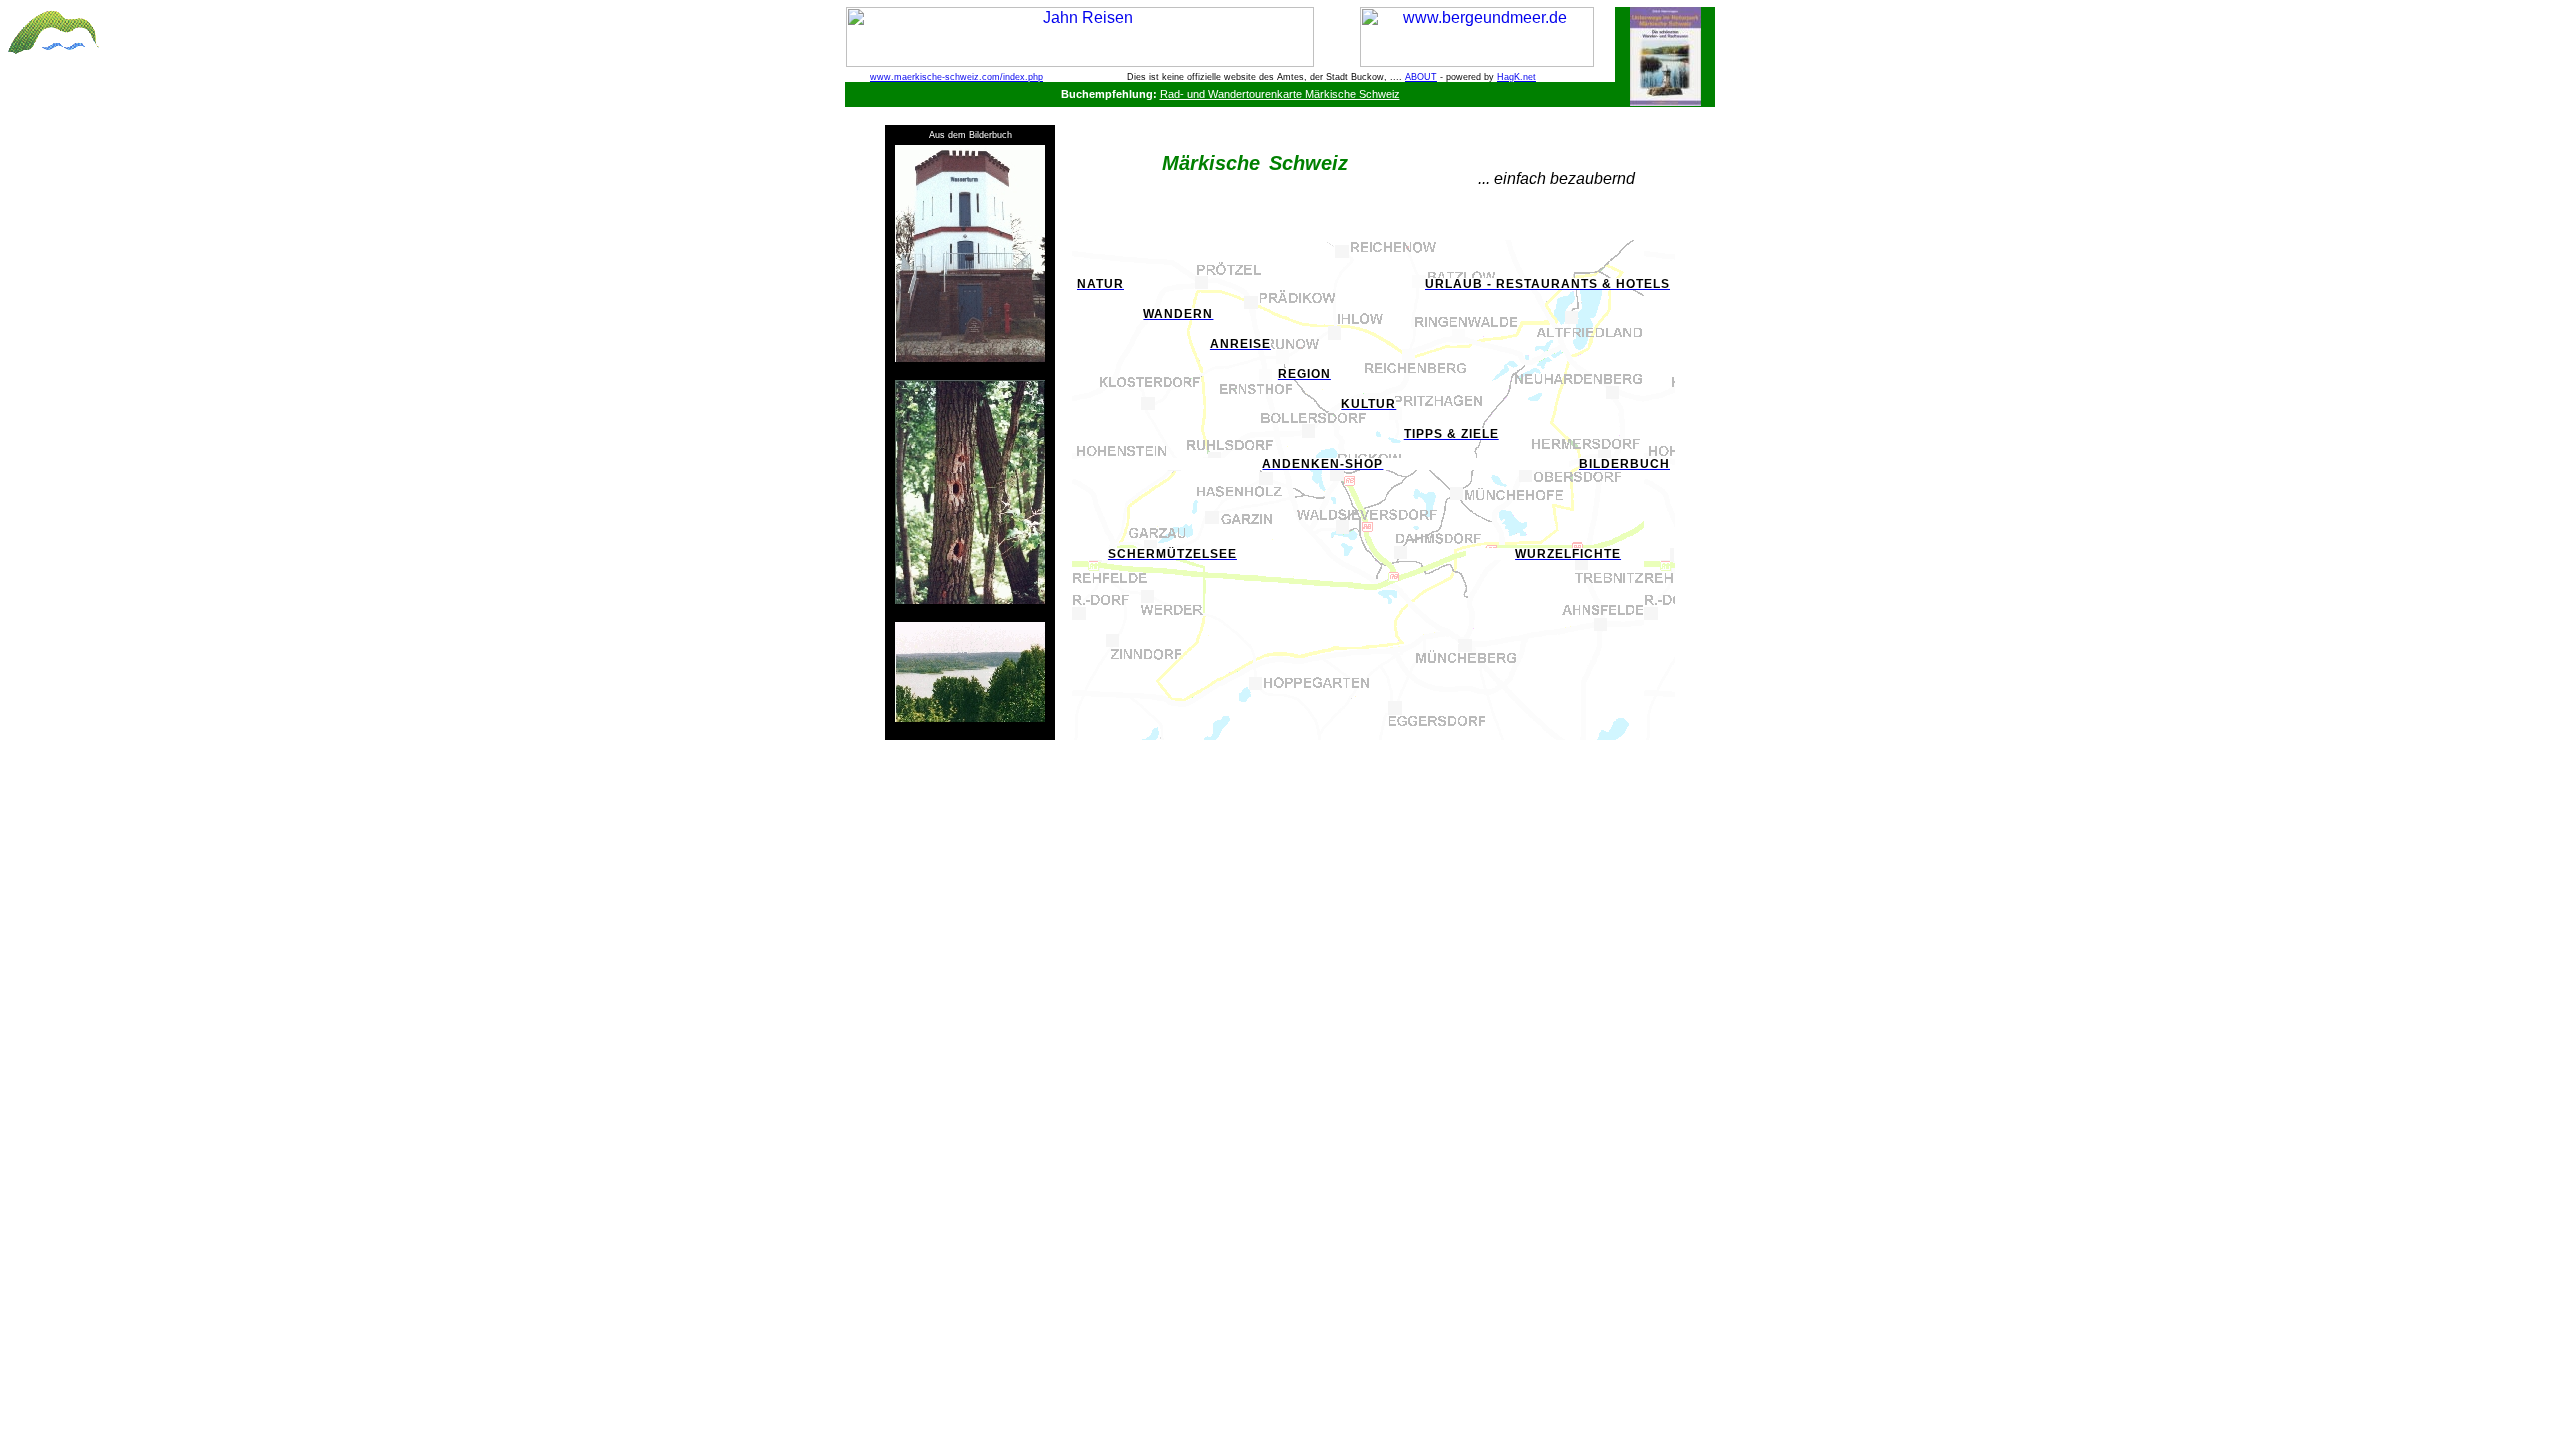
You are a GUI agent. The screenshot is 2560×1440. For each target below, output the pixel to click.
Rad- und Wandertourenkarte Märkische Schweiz (1280, 94)
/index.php (1021, 77)
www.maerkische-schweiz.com (935, 77)
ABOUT (1421, 77)
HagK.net (1516, 77)
